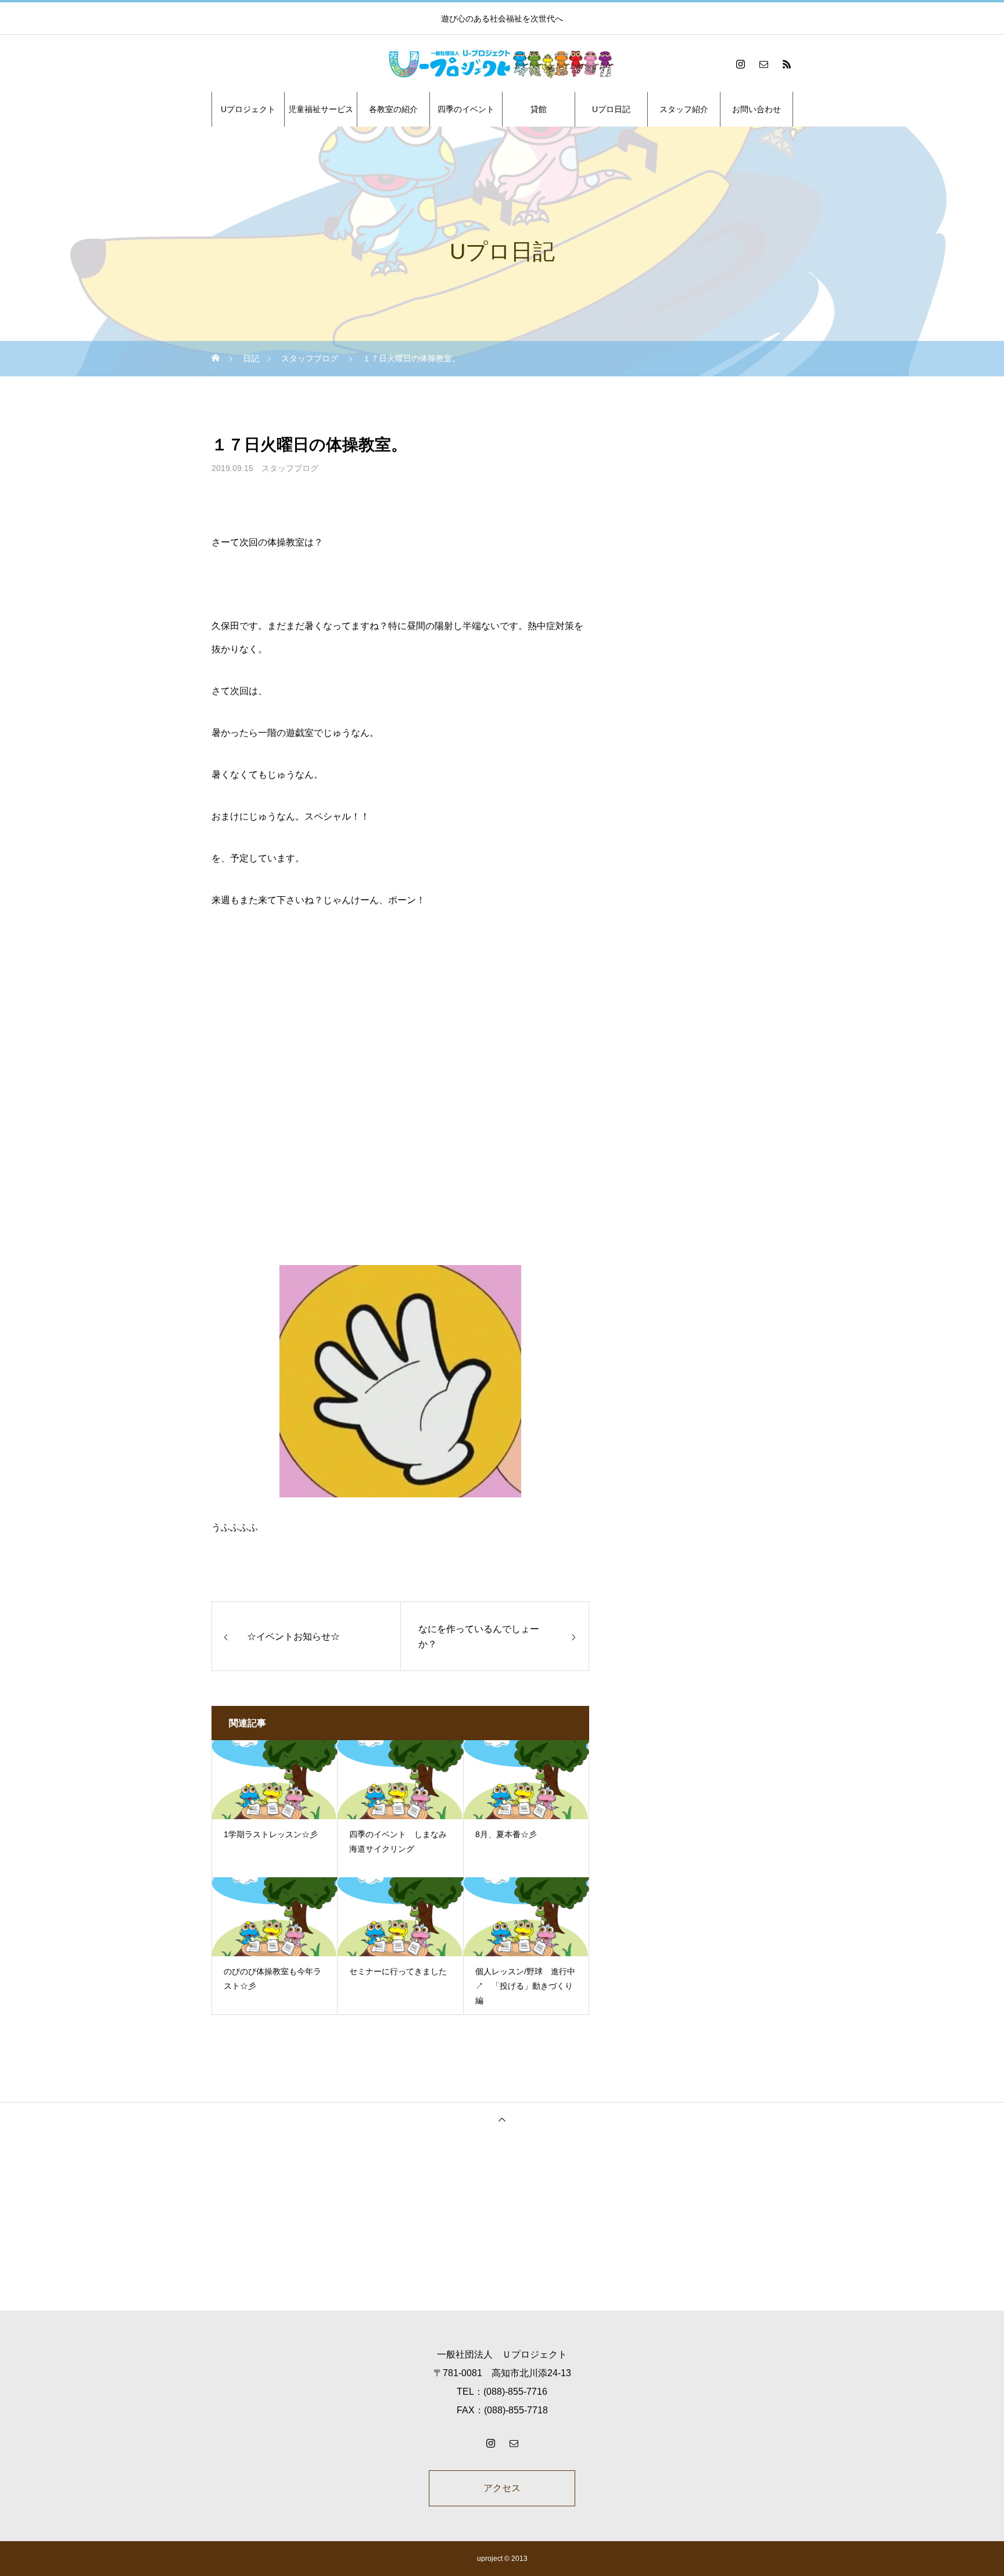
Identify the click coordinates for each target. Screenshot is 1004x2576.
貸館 (539, 109)
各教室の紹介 (393, 109)
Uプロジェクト (248, 109)
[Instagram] (740, 64)
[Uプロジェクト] (502, 64)
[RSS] (787, 64)
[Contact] (763, 64)
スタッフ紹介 (684, 109)
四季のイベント (466, 109)
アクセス (502, 2488)
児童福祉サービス (321, 109)
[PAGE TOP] (502, 2119)
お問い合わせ (756, 109)
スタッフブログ (290, 468)
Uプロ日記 (611, 109)
